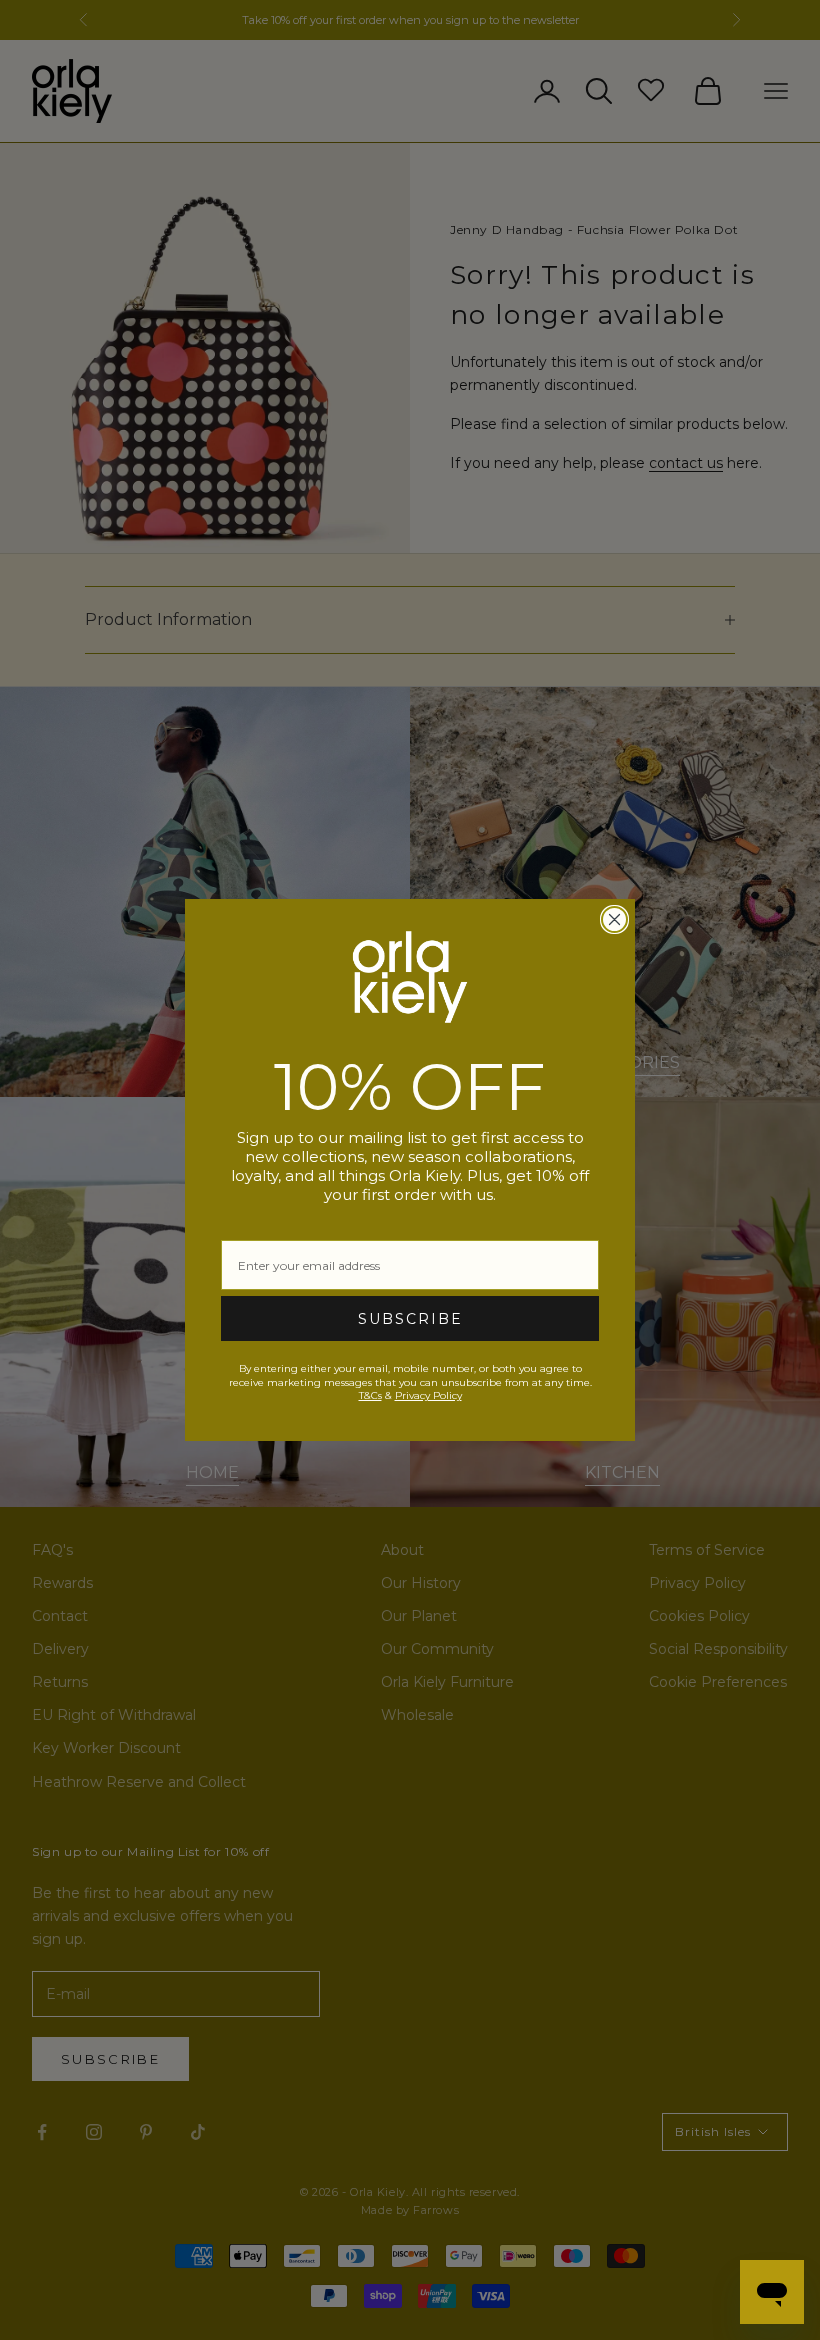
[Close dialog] (614, 919)
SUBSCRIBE (410, 1319)
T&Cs (370, 1395)
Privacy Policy (428, 1395)
